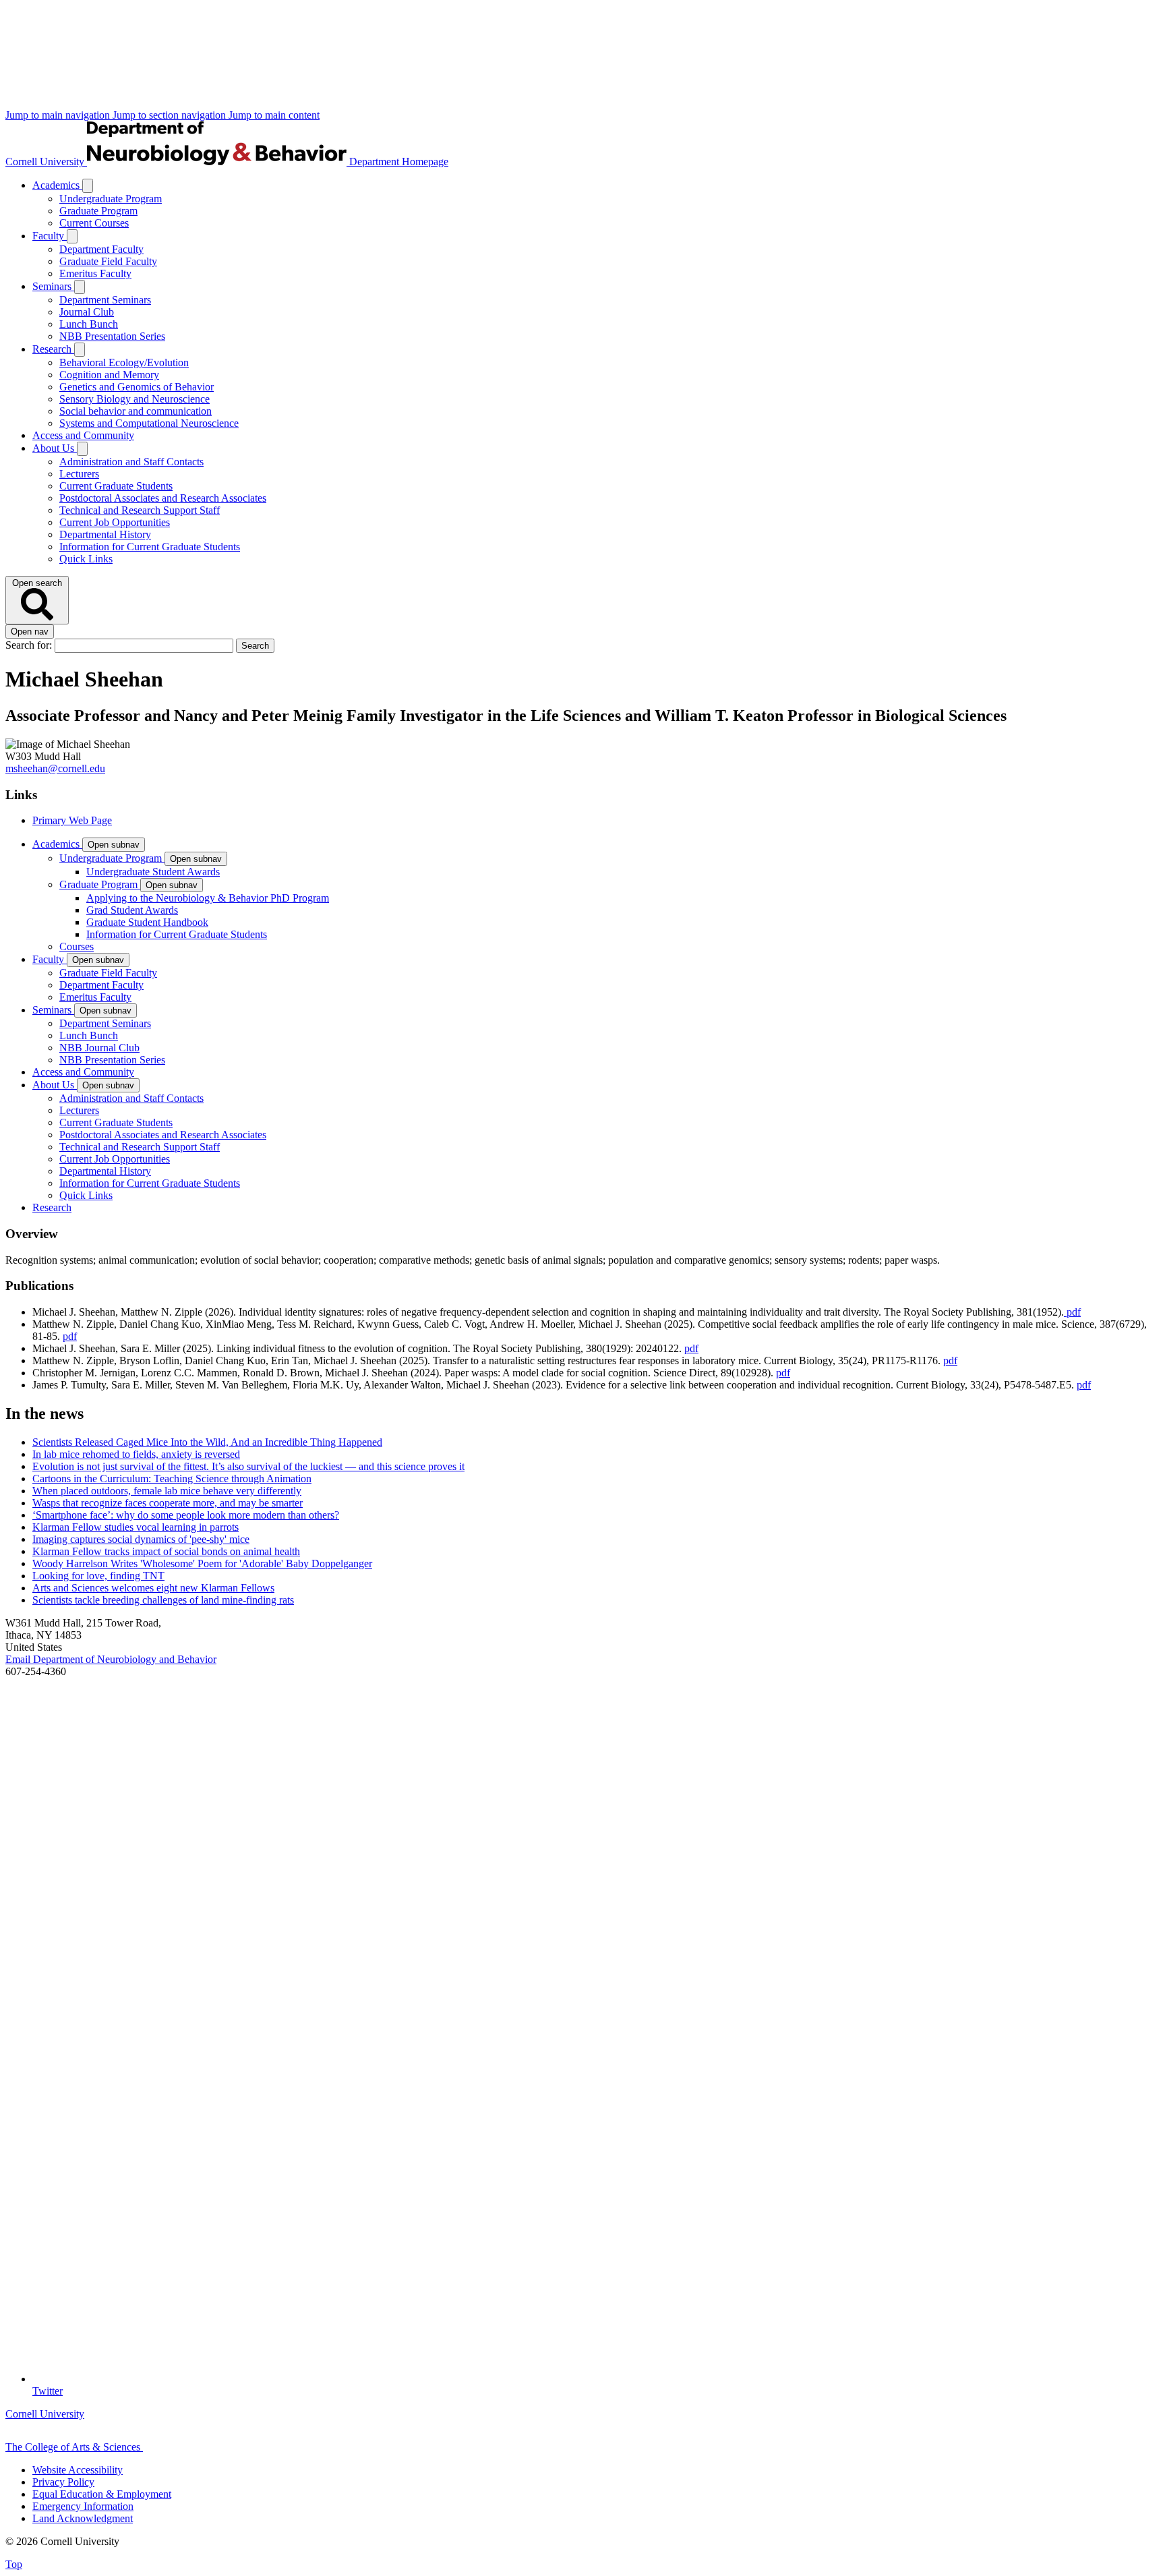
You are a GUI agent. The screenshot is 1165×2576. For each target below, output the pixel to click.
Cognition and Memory (109, 375)
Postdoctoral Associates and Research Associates (163, 498)
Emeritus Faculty (95, 273)
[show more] (88, 186)
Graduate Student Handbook (147, 922)
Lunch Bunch (89, 324)
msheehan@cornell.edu (55, 768)
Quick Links (86, 559)
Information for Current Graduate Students (150, 547)
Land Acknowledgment (83, 2518)
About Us (55, 448)
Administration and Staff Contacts (131, 462)
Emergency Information (83, 2506)
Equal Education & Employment (102, 2494)
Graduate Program (98, 211)
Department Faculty (101, 249)
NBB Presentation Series (112, 336)
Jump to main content (274, 115)
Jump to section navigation (171, 115)
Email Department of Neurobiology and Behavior (111, 1659)
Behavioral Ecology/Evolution (124, 362)
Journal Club (87, 312)
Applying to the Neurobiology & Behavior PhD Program (208, 898)
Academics (57, 185)
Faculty (50, 236)
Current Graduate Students (116, 486)
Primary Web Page (72, 820)
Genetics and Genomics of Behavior (137, 387)
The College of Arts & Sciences (74, 2447)
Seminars (53, 286)
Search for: (30, 645)
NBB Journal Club (99, 1048)
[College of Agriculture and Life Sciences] (210, 2447)
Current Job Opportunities (115, 522)
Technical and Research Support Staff (140, 510)
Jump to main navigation (59, 115)
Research (53, 349)
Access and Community (83, 435)
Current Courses (94, 223)
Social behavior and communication (136, 411)
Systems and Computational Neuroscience (149, 423)
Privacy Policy (63, 2482)
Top (14, 2564)
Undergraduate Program (111, 199)
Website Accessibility (78, 2470)
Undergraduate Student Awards (153, 872)
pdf (1072, 1312)
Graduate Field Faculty (108, 261)
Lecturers (79, 474)
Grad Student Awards (132, 910)
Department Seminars (105, 300)
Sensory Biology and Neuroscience (135, 399)
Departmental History (105, 534)
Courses (77, 946)
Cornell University (46, 162)
